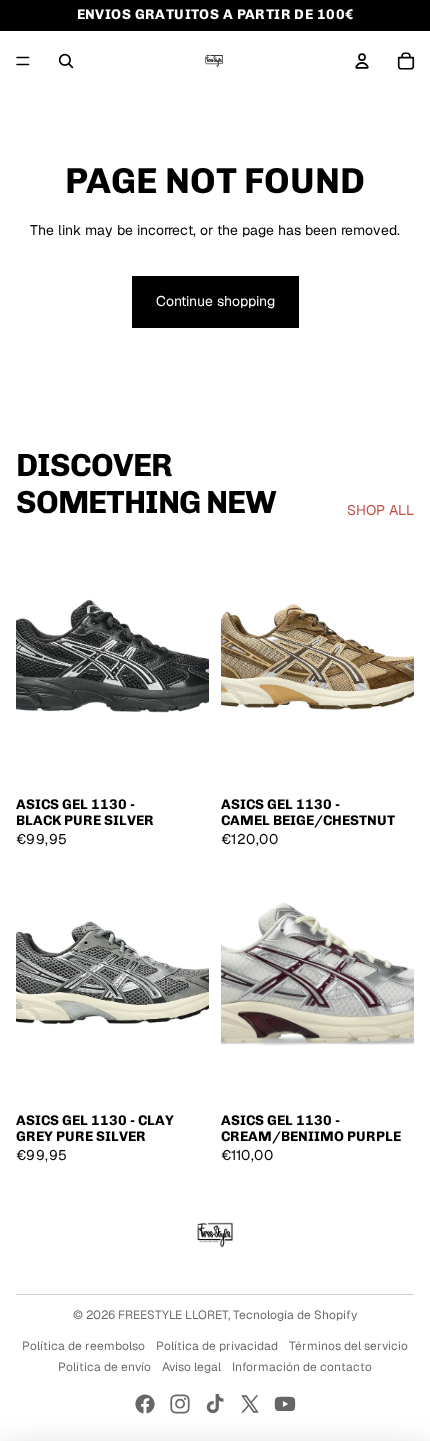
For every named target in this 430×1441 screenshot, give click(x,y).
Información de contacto (302, 1367)
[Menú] (23, 61)
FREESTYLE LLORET (173, 1315)
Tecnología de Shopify (295, 1315)
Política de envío (104, 1367)
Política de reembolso (83, 1346)
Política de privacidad (217, 1346)
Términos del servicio (348, 1346)
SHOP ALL (380, 510)
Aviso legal (191, 1367)
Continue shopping (215, 301)
